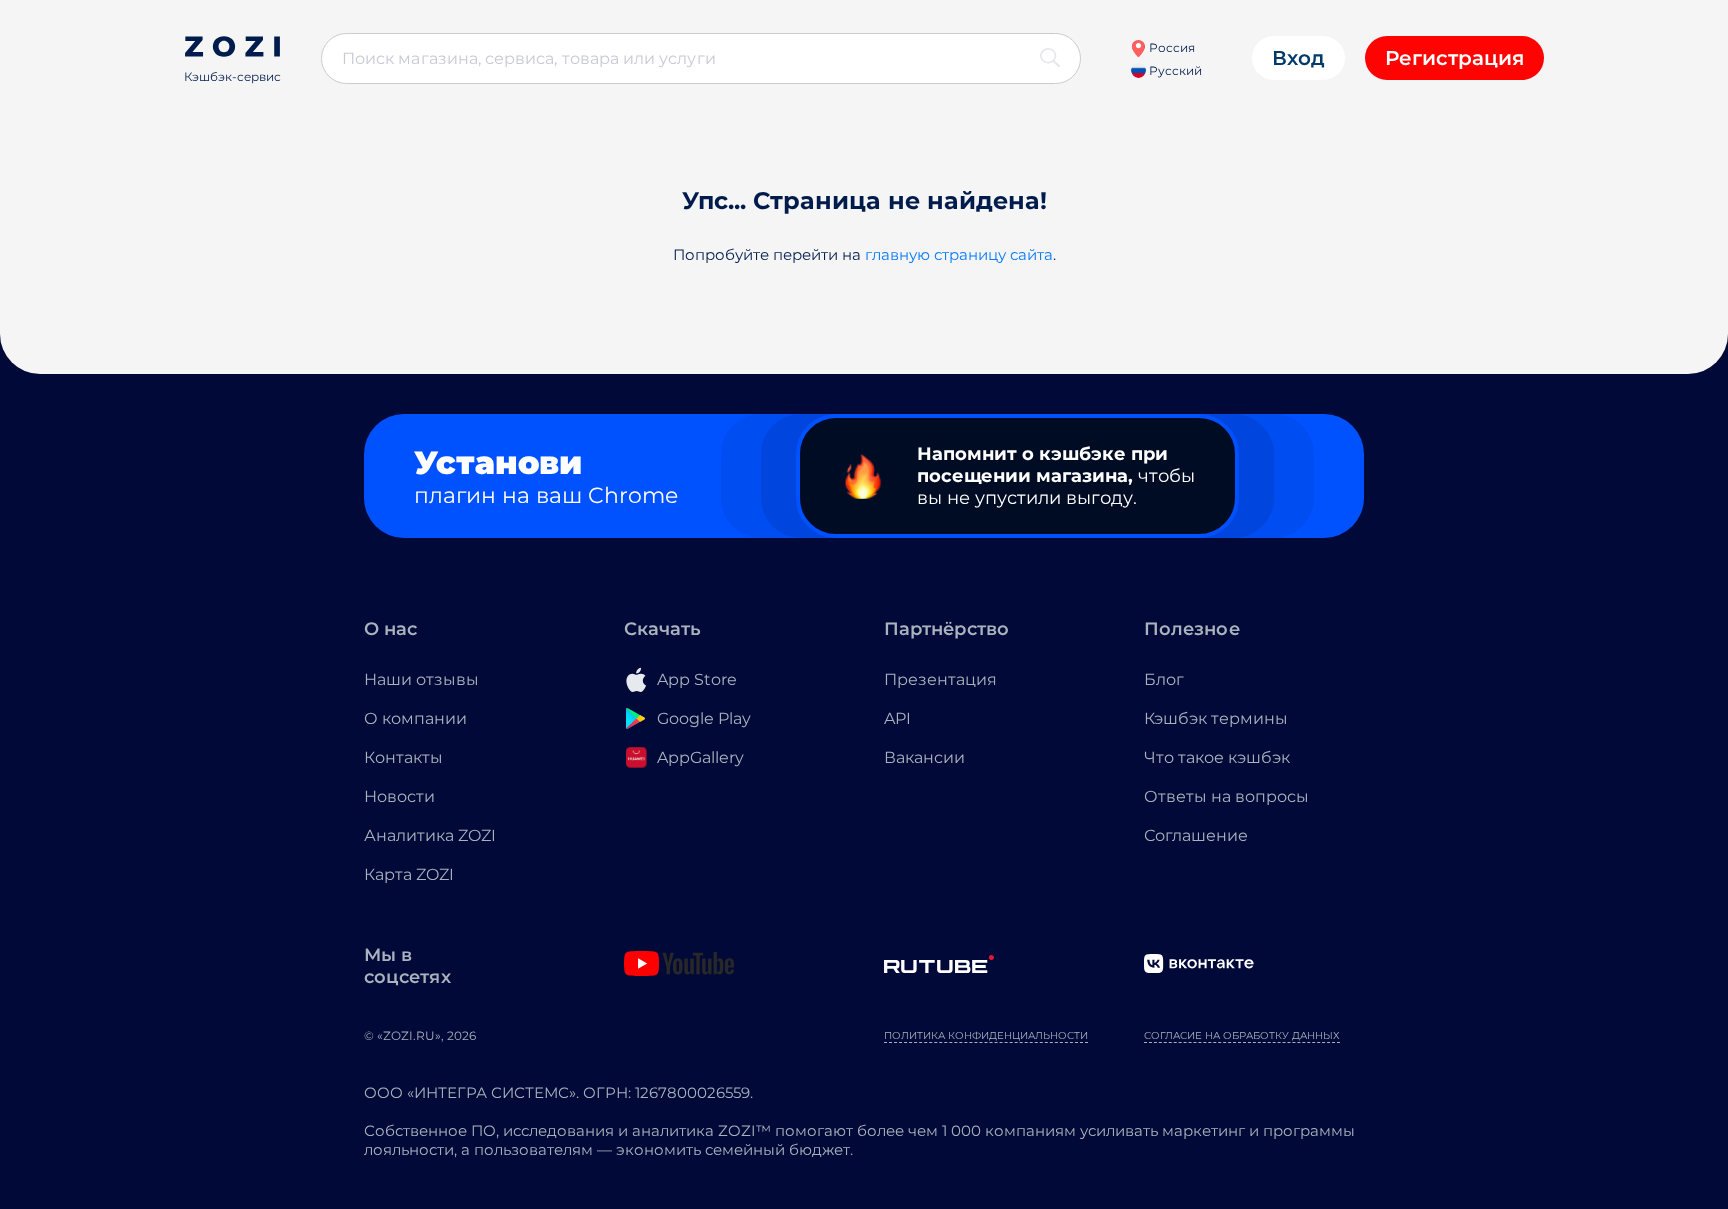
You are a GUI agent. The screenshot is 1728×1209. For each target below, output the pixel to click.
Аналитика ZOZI (430, 835)
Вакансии (924, 757)
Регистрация (1454, 58)
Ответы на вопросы (1226, 796)
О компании (415, 718)
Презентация (940, 679)
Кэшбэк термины (1216, 718)
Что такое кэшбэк (1217, 757)
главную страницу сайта (959, 254)
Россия (1170, 47)
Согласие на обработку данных (1242, 1035)
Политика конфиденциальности (986, 1035)
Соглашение (1196, 835)
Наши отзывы (421, 679)
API (897, 718)
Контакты (403, 757)
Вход (1298, 58)
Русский (1174, 70)
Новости (399, 796)
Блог (1164, 679)
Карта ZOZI (409, 874)
